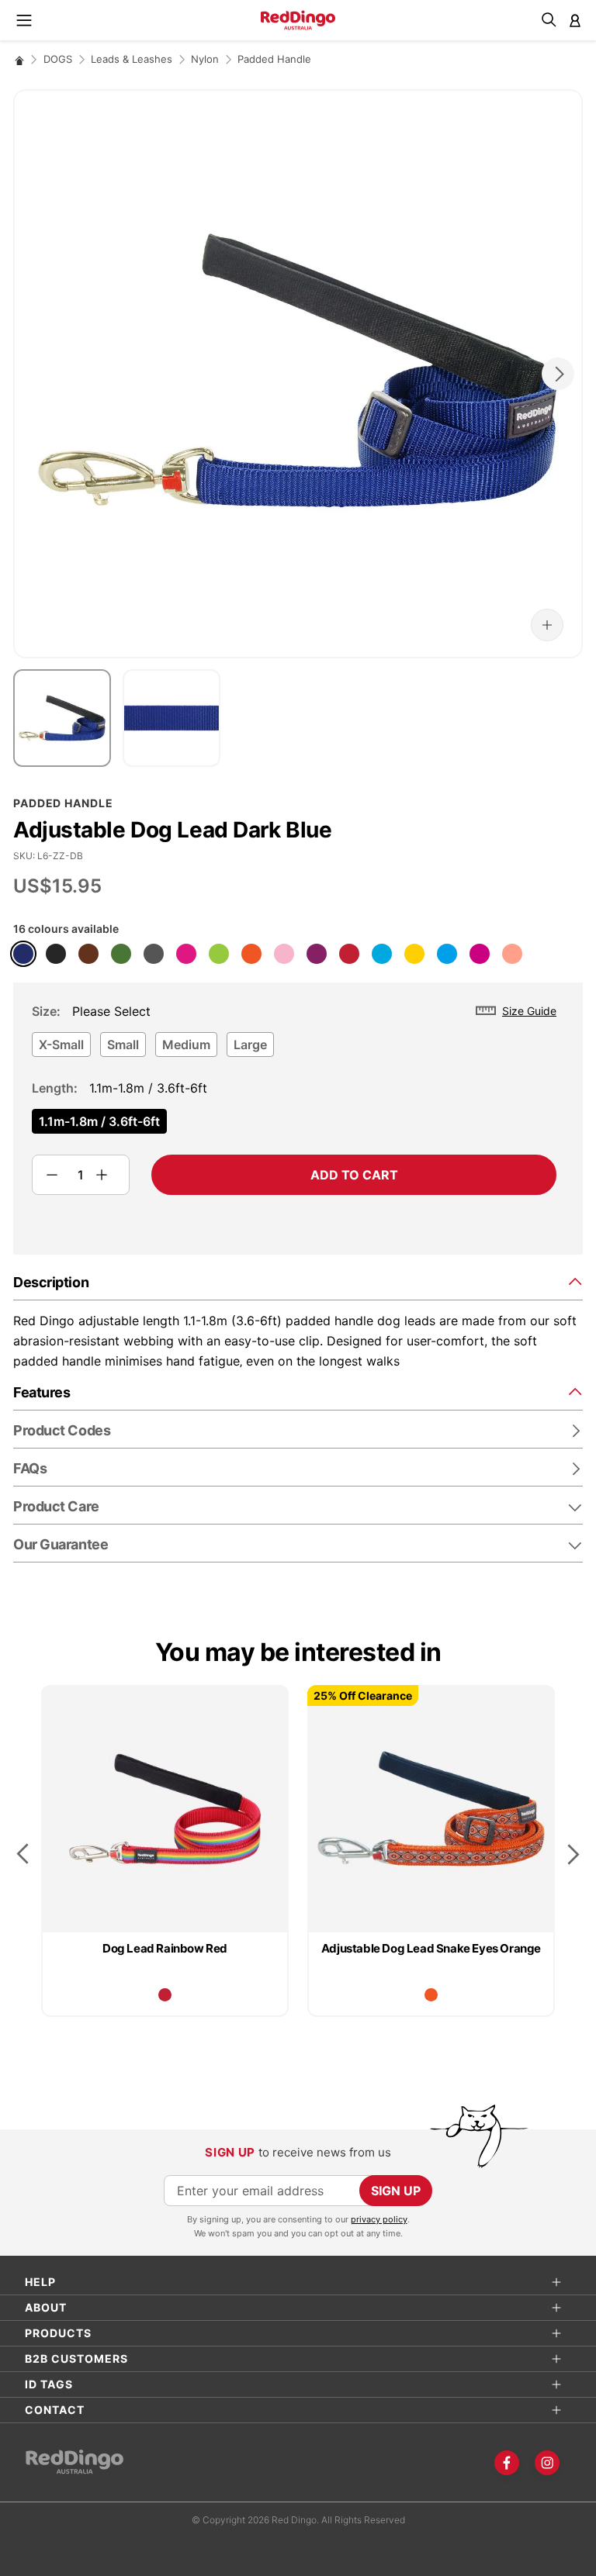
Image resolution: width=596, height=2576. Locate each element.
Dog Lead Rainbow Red (165, 1948)
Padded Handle (274, 59)
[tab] (298, 1281)
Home (19, 60)
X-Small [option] (61, 1045)
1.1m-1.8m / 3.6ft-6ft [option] (99, 1121)
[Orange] (251, 954)
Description (51, 1282)
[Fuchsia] (480, 954)
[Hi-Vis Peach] (512, 954)
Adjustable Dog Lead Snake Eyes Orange (431, 1948)
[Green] (121, 954)
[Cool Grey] (154, 954)
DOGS (58, 59)
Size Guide (529, 1011)
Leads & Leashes (132, 59)
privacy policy (379, 2219)
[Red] (349, 954)
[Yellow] (414, 954)
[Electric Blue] (447, 954)
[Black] (56, 954)
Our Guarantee (61, 1544)
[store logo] (298, 20)
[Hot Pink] (186, 954)
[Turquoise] (382, 954)
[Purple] (317, 954)
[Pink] (284, 954)
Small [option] (123, 1045)
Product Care (56, 1506)
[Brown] (88, 954)
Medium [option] (186, 1045)
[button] (547, 625)
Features (42, 1392)
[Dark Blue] (23, 954)
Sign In (575, 20)
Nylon (205, 59)
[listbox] (294, 1049)
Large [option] (250, 1045)
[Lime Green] (219, 954)
